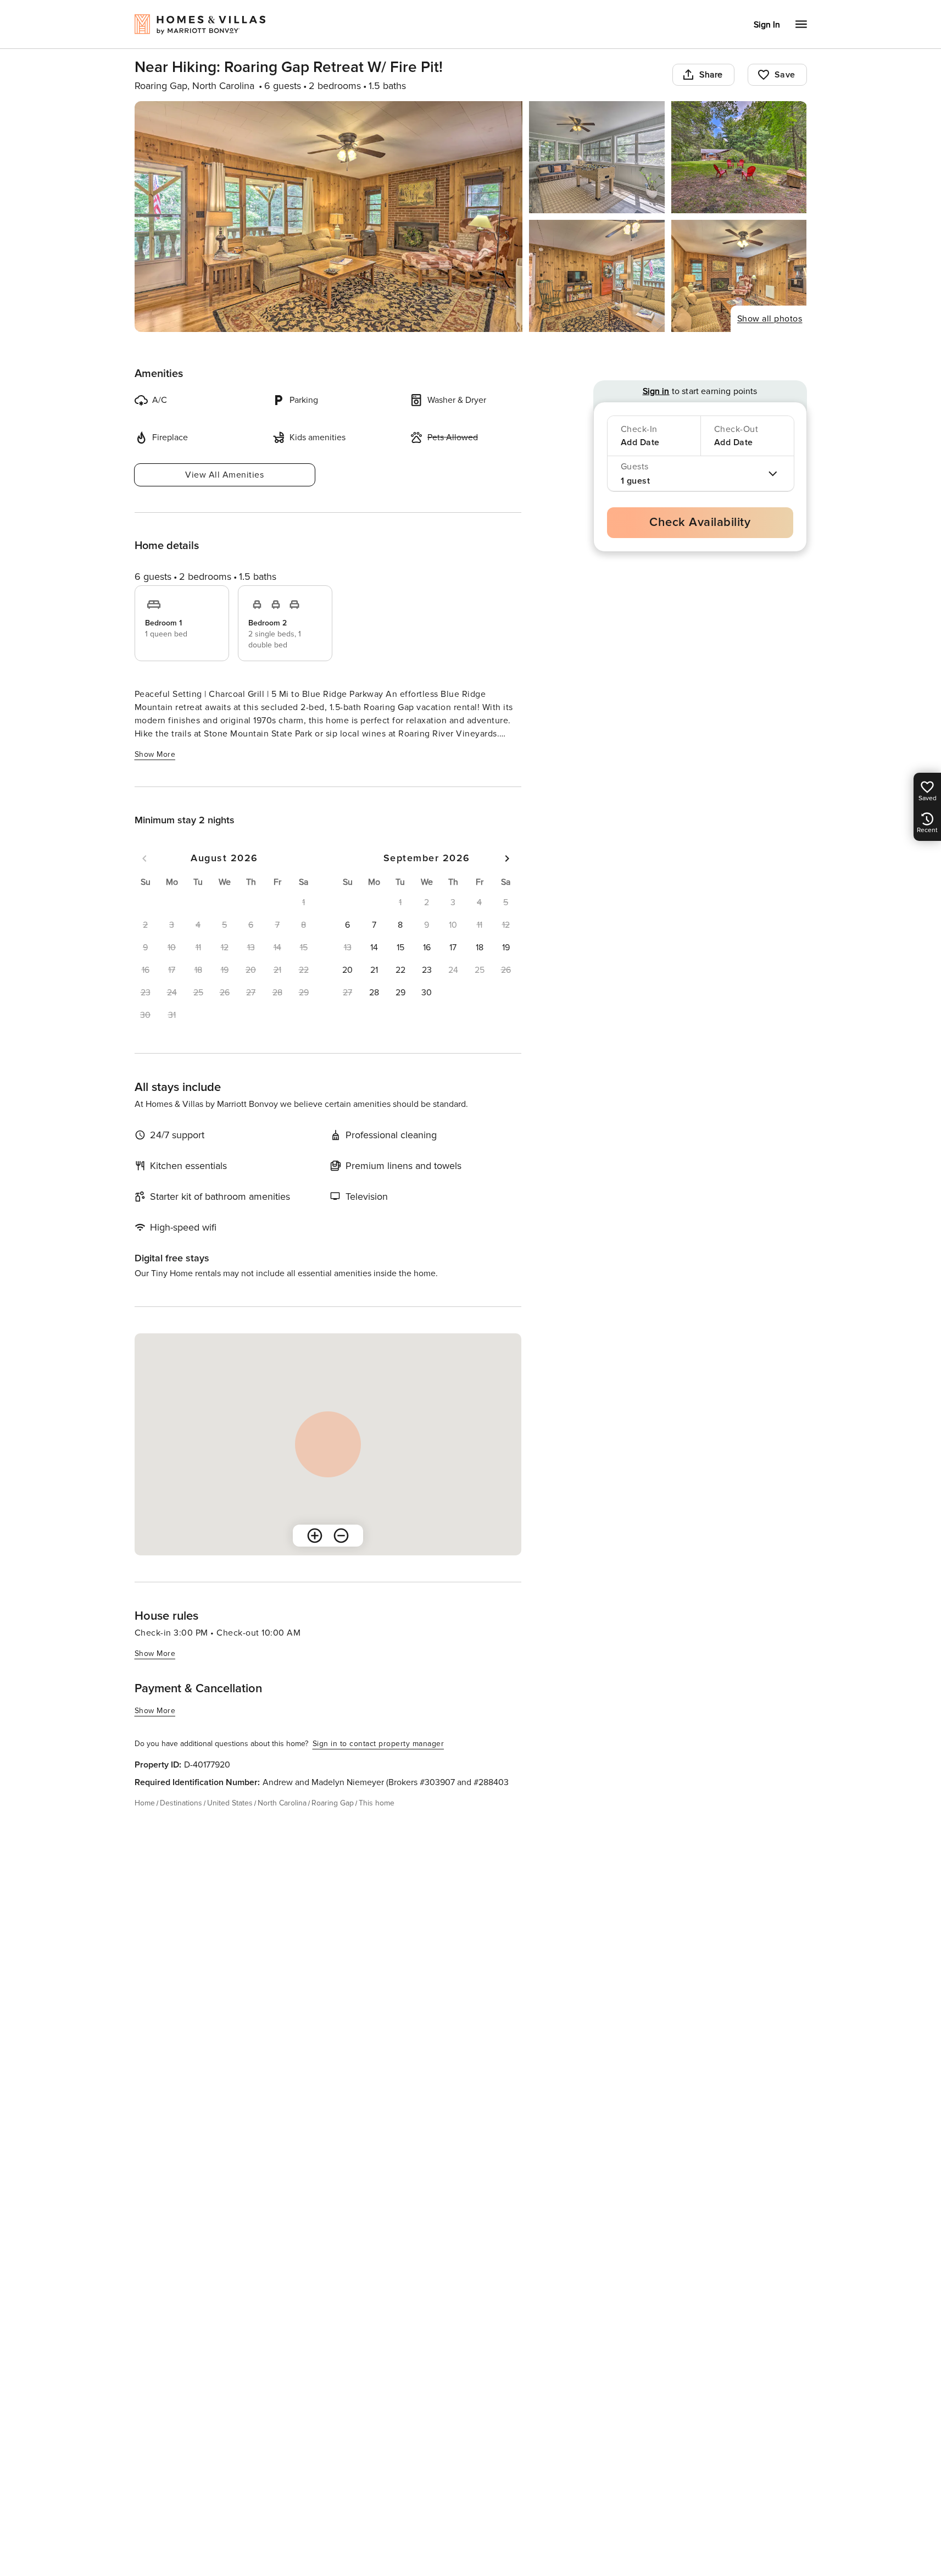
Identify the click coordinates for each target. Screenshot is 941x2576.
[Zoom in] (315, 1536)
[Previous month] (144, 858)
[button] (348, 925)
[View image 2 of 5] (597, 157)
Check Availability (700, 522)
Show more (155, 754)
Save (785, 75)
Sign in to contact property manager (378, 1744)
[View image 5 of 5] (739, 276)
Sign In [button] (767, 25)
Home (145, 1803)
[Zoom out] (341, 1536)
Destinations (181, 1803)
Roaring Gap (333, 1803)
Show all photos (770, 319)
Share (711, 75)
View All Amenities (224, 475)
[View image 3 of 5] (739, 157)
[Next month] (507, 858)
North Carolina (282, 1803)
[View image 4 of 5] (597, 276)
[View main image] (329, 217)
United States (230, 1803)
